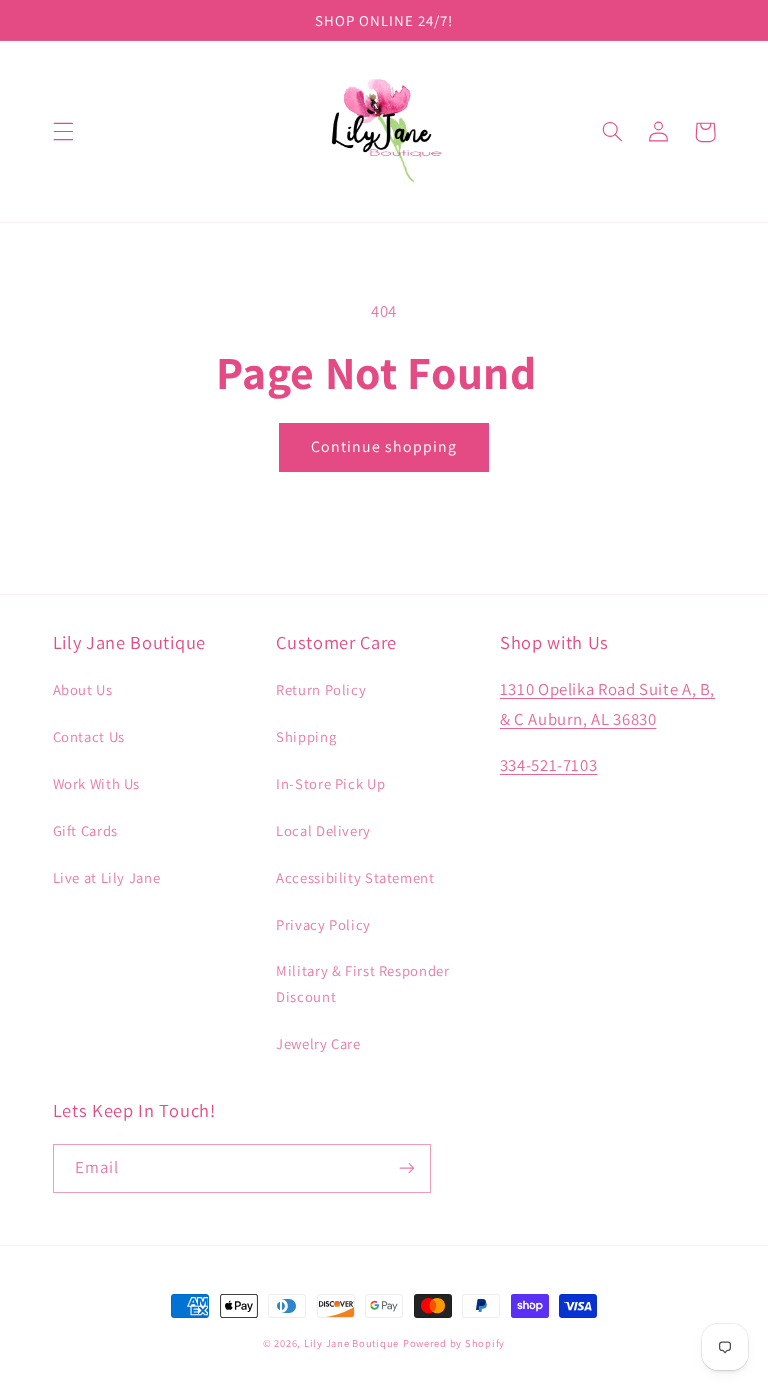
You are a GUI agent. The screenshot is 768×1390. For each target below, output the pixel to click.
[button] (63, 132)
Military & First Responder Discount (362, 983)
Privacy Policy (323, 924)
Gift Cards (85, 830)
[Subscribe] (406, 1168)
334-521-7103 (549, 765)
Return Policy (321, 689)
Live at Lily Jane (107, 877)
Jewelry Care (318, 1043)
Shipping (306, 736)
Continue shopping (384, 446)
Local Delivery (323, 830)
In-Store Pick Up (330, 783)
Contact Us (89, 736)
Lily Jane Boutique (351, 1343)
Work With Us (97, 783)
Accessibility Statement (355, 877)
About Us (83, 689)
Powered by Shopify (454, 1343)
